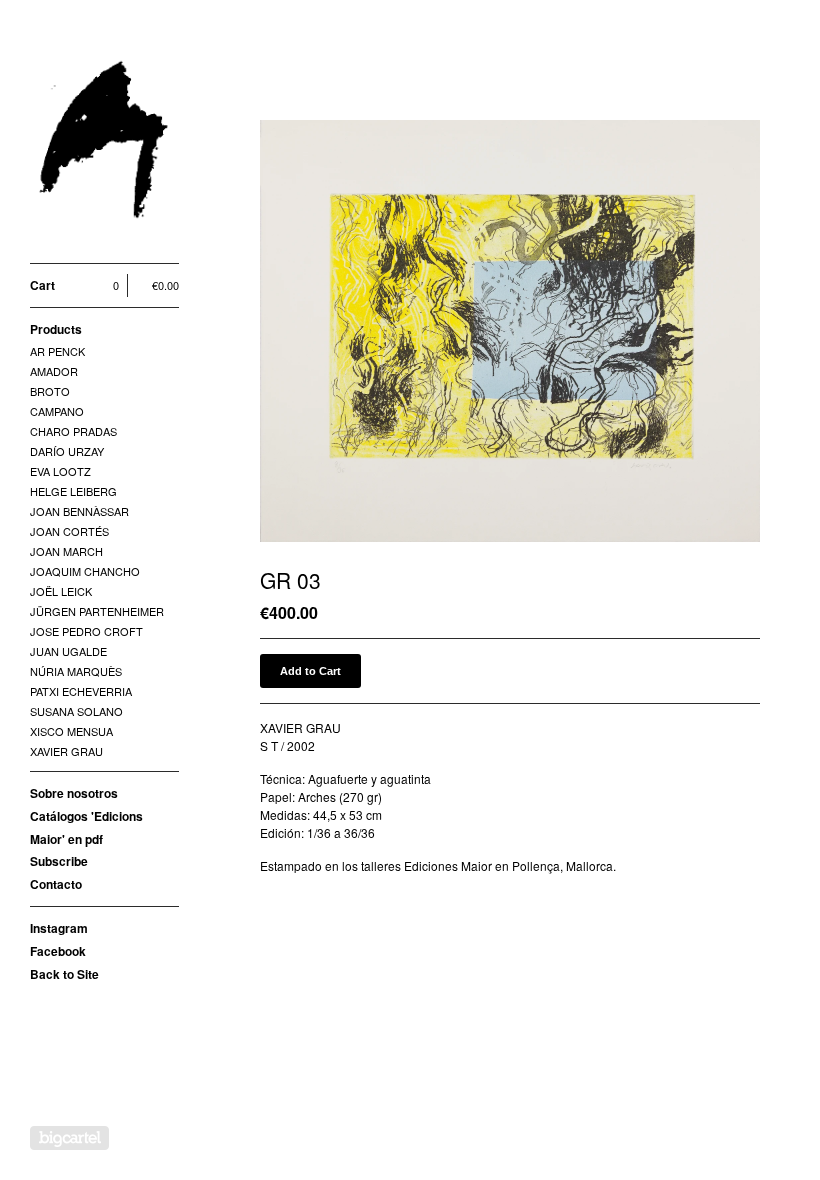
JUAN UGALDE (68, 651)
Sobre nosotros (74, 793)
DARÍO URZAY (67, 451)
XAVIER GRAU (66, 751)
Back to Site (64, 974)
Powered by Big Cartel (69, 1138)
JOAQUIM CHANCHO (85, 571)
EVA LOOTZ (60, 471)
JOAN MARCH (66, 551)
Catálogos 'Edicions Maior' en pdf (86, 827)
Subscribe (59, 861)
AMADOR (54, 371)
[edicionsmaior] (105, 142)
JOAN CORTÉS (69, 531)
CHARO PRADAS (73, 431)
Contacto (56, 884)
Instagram (59, 928)
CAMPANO (57, 411)
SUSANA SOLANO (76, 711)
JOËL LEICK (61, 591)
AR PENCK (57, 351)
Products (56, 329)
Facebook (58, 951)
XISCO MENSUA (71, 731)
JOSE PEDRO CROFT (86, 631)
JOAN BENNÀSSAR (79, 511)
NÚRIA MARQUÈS (76, 671)
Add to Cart (310, 671)
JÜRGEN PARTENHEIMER (97, 611)
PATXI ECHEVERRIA (81, 691)
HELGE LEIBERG (73, 491)
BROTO (50, 391)
